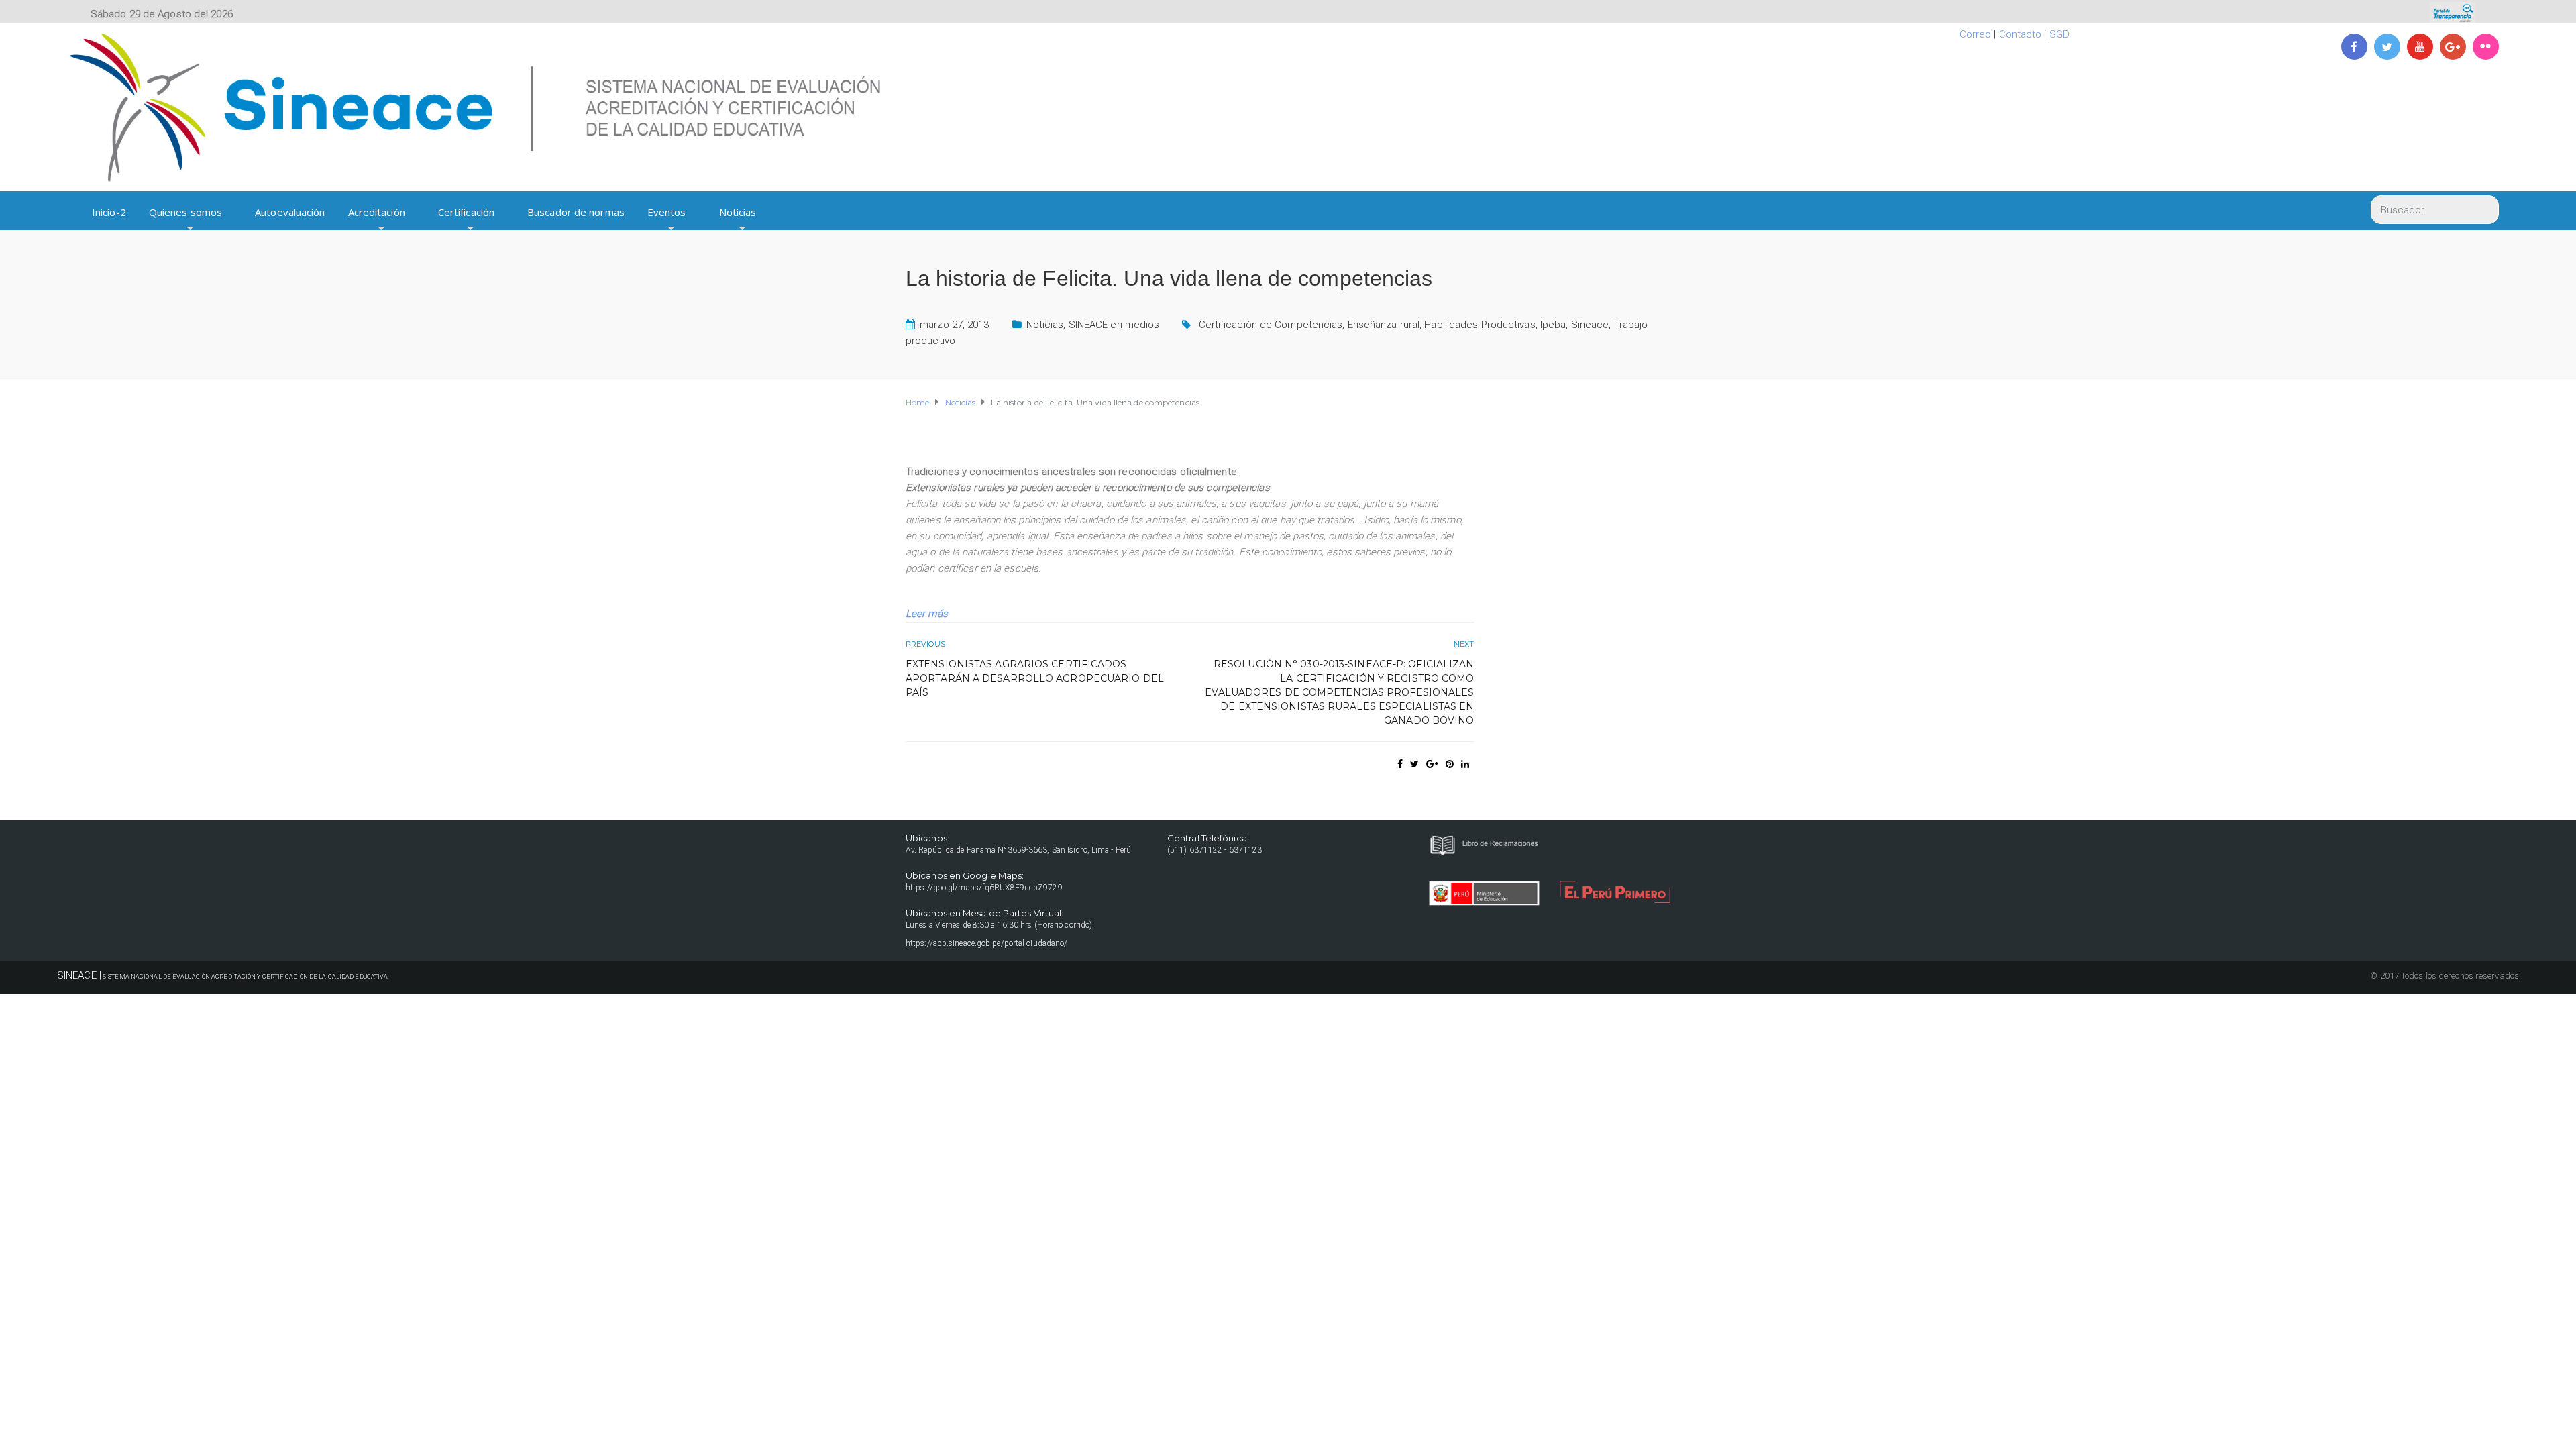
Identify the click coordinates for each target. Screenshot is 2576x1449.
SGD (2059, 34)
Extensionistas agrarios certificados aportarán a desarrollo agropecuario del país (1035, 678)
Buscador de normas (576, 212)
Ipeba (1553, 325)
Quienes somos (185, 212)
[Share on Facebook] (1400, 764)
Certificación (466, 212)
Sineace (1590, 325)
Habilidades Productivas (1480, 325)
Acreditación (377, 212)
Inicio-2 (109, 212)
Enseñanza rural (1384, 325)
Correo (1976, 34)
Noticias (738, 212)
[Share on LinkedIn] (1465, 764)
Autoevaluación (290, 212)
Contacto (2021, 34)
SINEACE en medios (1114, 325)
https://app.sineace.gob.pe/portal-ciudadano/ (986, 943)
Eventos (667, 212)
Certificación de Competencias (1271, 325)
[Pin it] (1450, 764)
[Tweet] (1414, 764)
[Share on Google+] (1432, 764)
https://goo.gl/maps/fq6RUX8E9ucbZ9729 (984, 888)
